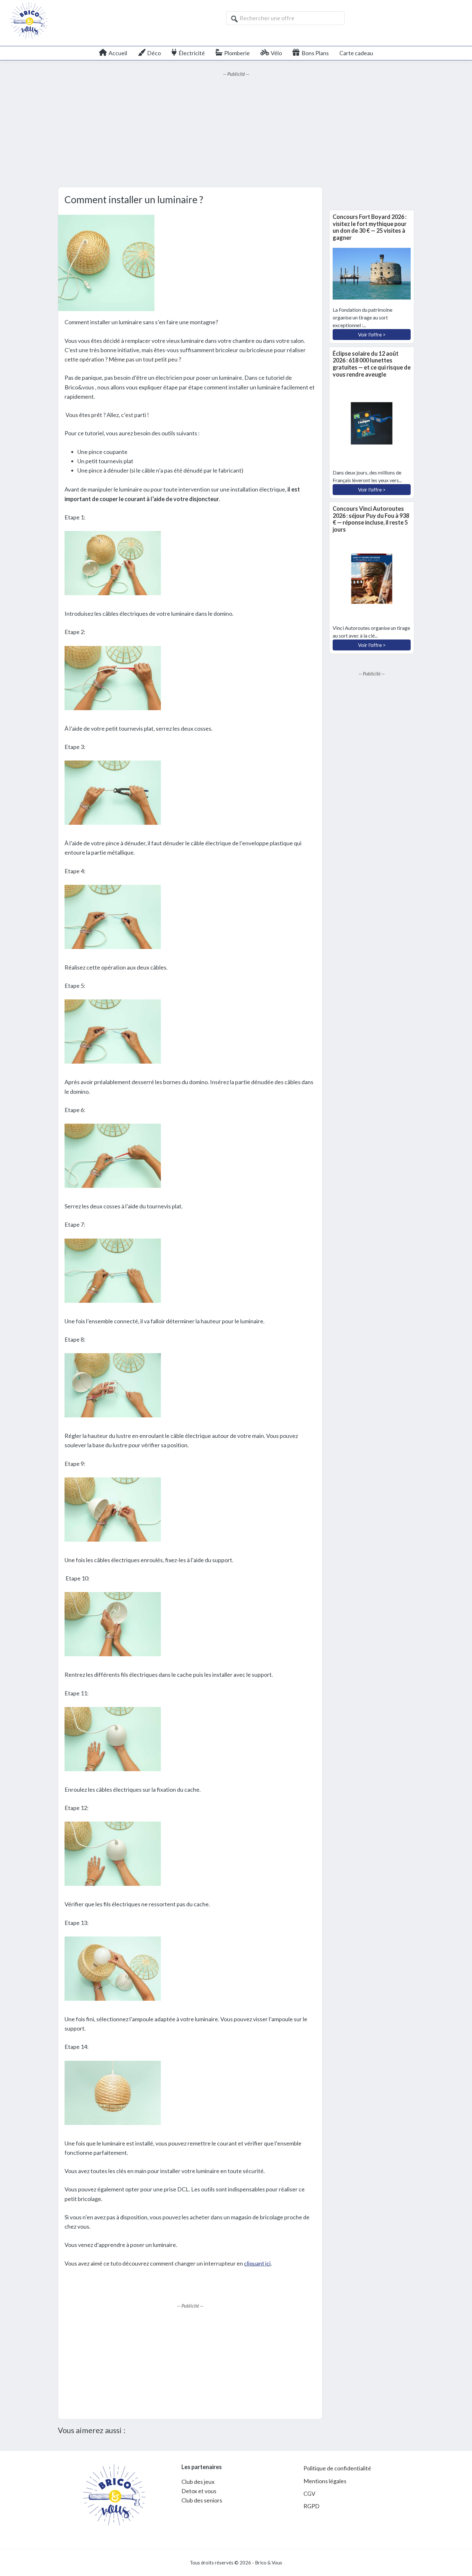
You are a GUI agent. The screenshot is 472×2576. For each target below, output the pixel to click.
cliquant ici (257, 2263)
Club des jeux (198, 2482)
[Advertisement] (236, 132)
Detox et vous (199, 2491)
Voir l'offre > (372, 334)
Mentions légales (325, 2481)
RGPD (311, 2506)
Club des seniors (202, 2500)
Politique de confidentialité (337, 2468)
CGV (309, 2493)
